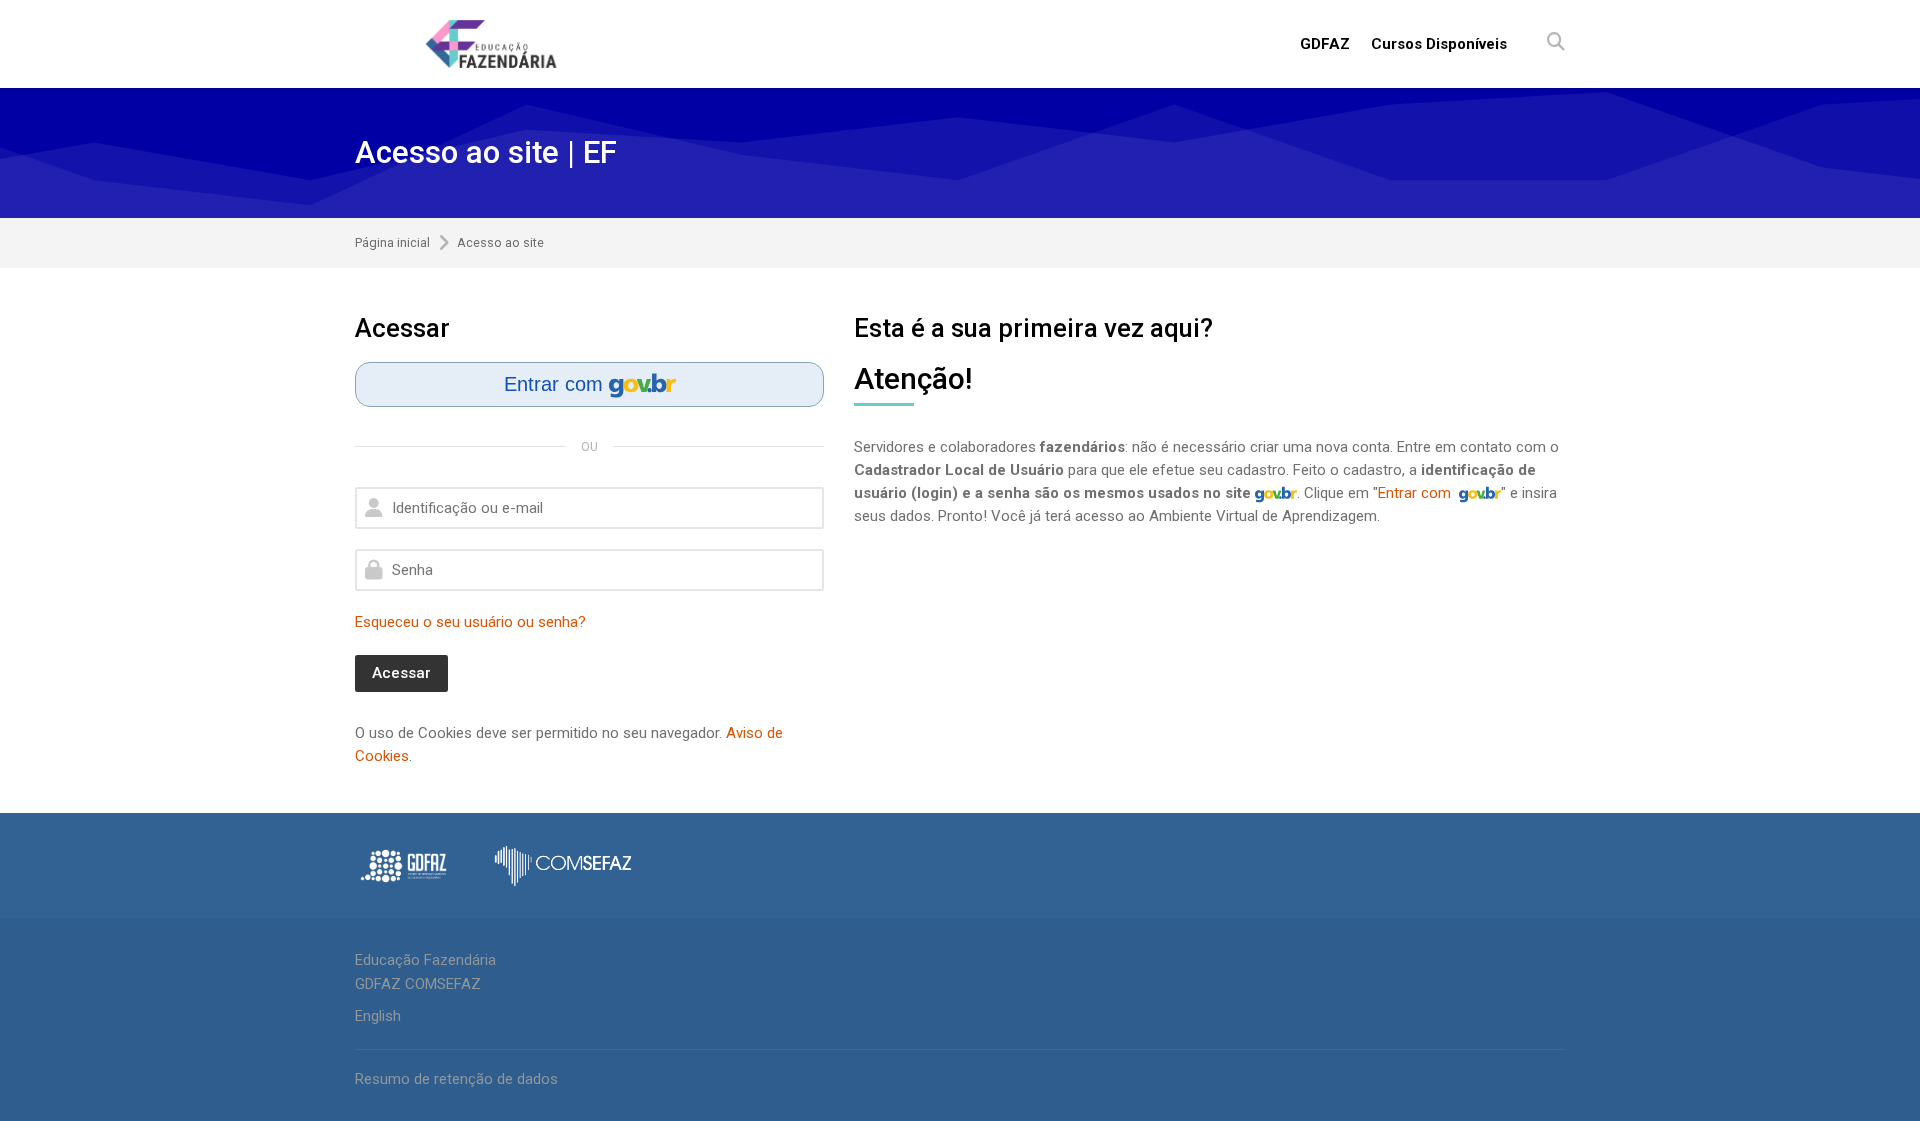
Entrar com (556, 384)
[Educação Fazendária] (491, 44)
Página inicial (392, 243)
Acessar (401, 673)
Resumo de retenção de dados (456, 1079)
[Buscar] (1556, 43)
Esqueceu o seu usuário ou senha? (470, 622)
